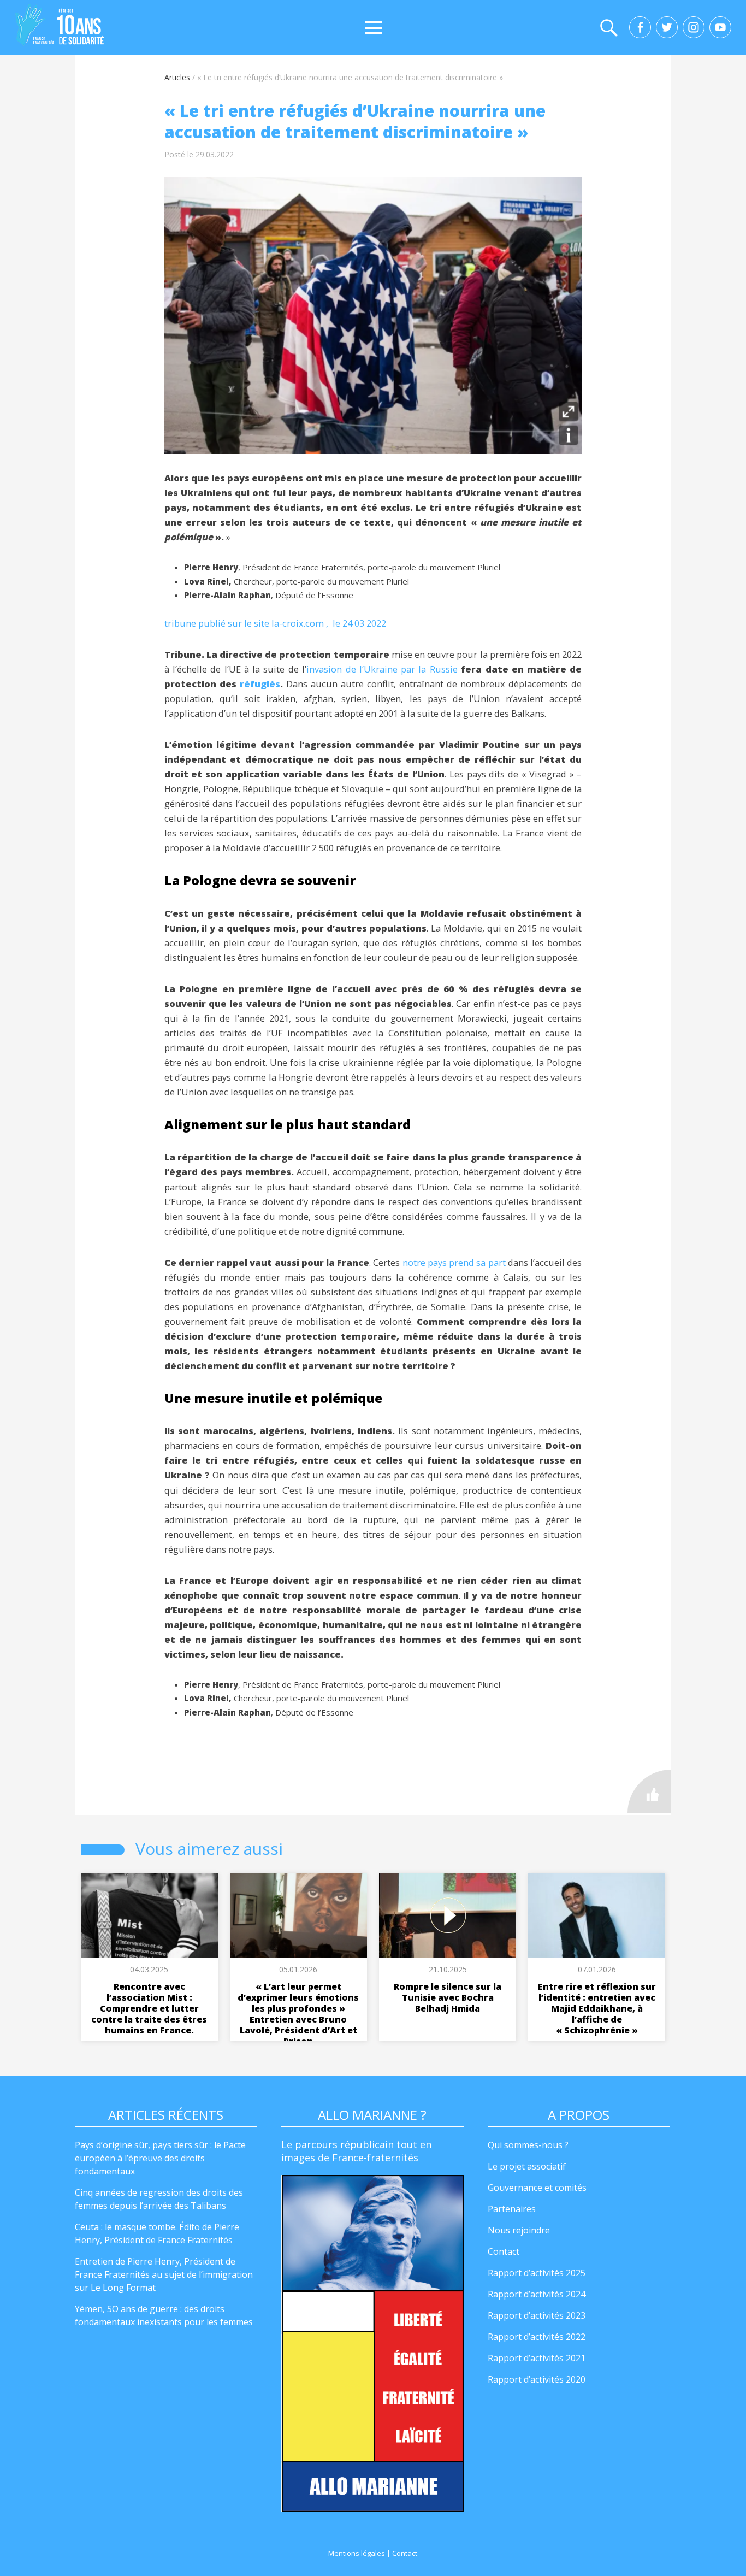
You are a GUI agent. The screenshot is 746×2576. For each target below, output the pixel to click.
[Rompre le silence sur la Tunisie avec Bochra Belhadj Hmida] (448, 1915)
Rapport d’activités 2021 (537, 2358)
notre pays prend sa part (454, 1262)
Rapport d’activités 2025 (537, 2273)
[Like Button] (649, 1791)
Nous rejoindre (519, 2230)
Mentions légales (357, 2553)
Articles (177, 77)
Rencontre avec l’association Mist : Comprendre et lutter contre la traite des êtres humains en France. (149, 2008)
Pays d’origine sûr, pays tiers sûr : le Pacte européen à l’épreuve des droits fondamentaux (160, 2158)
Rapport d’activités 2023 (537, 2315)
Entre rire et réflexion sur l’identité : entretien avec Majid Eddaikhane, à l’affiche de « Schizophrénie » (597, 2008)
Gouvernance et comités (537, 2188)
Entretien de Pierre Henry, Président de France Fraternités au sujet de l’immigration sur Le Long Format (164, 2274)
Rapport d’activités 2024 (537, 2294)
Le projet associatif (527, 2166)
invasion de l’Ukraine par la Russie (382, 669)
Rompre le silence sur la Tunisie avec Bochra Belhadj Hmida (448, 1997)
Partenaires (512, 2209)
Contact (504, 2251)
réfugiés (260, 684)
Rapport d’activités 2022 (537, 2337)
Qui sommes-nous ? (528, 2145)
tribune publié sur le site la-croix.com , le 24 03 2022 (275, 623)
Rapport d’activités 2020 (537, 2379)
